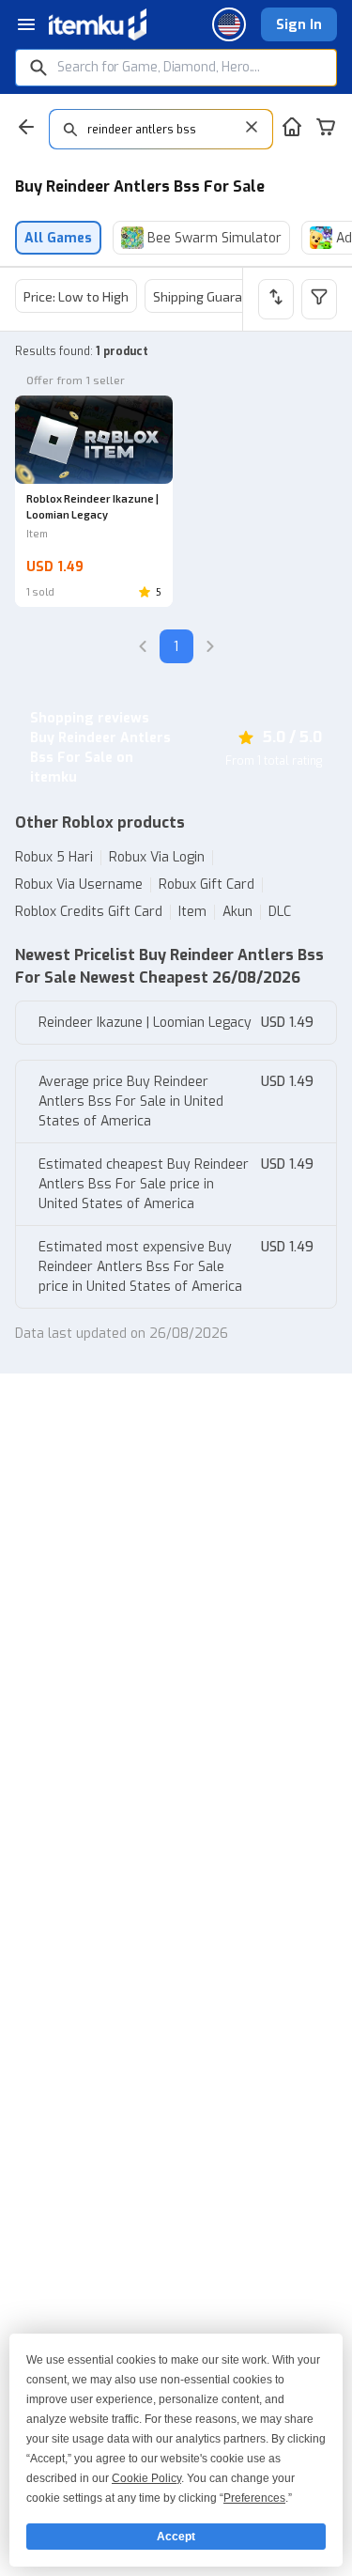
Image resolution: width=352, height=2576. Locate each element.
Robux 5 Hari (54, 857)
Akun (237, 912)
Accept (176, 2537)
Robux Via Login (157, 857)
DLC (280, 912)
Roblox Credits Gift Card (89, 912)
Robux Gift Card (207, 885)
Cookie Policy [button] (146, 2478)
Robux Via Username (79, 885)
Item (192, 912)
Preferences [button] (254, 2498)
